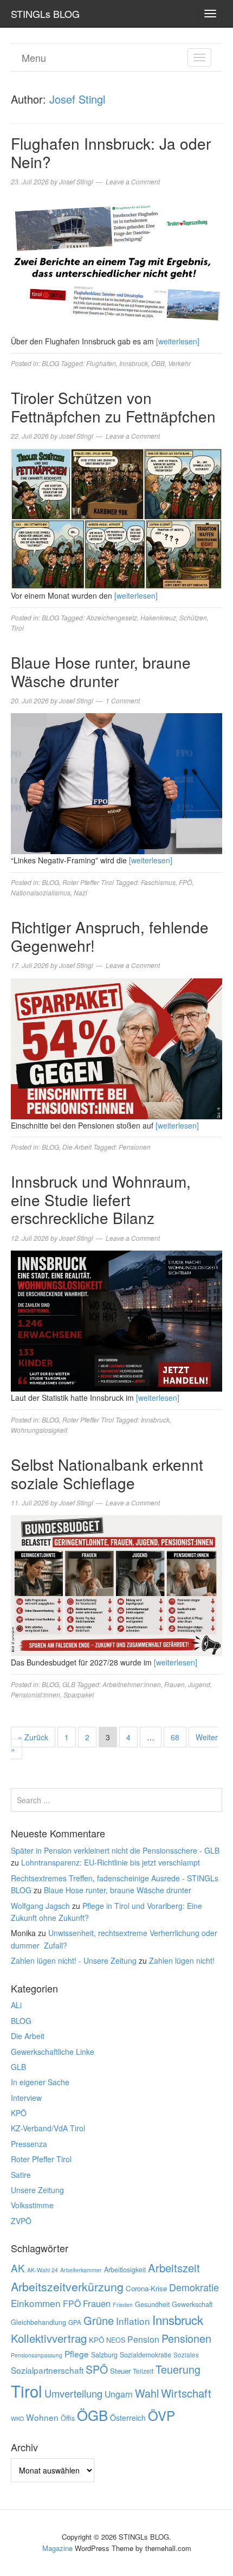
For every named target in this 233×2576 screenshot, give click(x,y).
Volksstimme (32, 2205)
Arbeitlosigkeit (125, 2270)
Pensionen (135, 1147)
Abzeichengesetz (112, 617)
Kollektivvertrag (49, 2338)
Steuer (120, 2371)
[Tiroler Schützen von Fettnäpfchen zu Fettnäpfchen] (116, 518)
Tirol (17, 628)
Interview (26, 2098)
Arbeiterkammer (81, 2270)
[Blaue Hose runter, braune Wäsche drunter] (116, 783)
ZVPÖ (21, 2221)
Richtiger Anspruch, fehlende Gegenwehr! (110, 936)
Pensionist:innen (35, 1694)
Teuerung (178, 2369)
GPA (75, 2322)
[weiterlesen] (178, 341)
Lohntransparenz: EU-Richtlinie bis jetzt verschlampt (111, 1862)
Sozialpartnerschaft (47, 2370)
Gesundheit (152, 2304)
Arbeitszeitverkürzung (67, 2286)
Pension (143, 2339)
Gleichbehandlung (38, 2322)
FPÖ (185, 882)
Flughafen (101, 363)
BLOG (50, 363)
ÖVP (161, 2415)
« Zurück (33, 1737)
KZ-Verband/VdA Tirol (48, 2128)
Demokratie (194, 2287)
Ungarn (119, 2394)
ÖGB (92, 2415)
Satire (21, 2175)
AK (18, 2268)
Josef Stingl (77, 99)
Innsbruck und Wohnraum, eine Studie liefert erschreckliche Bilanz (101, 1199)
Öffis (68, 2418)
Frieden (123, 2305)
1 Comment (123, 700)
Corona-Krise (146, 2288)
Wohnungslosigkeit (39, 1430)
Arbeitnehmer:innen (132, 1684)
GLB (69, 1684)
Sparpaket (79, 1694)
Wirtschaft (186, 2393)
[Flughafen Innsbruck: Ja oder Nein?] (116, 264)
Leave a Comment (133, 181)
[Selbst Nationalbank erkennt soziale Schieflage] (116, 1585)
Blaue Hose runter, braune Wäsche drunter (101, 671)
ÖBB (158, 363)
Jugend (199, 1684)
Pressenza (29, 2144)
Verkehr (179, 363)
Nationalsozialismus (41, 892)
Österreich (128, 2418)
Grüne (99, 2320)
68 (175, 1737)
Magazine (57, 2548)
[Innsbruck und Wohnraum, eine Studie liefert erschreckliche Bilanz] (116, 1320)
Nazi (80, 892)
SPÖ (97, 2369)
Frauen (174, 1684)
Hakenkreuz (158, 617)
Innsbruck (134, 363)
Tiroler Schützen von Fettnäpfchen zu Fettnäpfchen (113, 407)
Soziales (186, 2355)
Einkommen (36, 2303)
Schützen (193, 617)
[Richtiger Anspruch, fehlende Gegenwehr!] (116, 1047)
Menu (34, 57)
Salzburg (104, 2355)
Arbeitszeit (174, 2268)
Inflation (133, 2321)
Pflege (77, 2354)
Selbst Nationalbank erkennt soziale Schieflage (107, 1473)
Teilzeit (143, 2371)
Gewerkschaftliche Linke (53, 2052)
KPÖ (19, 2113)
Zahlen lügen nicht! (182, 1960)
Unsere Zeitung (37, 2190)
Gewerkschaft (192, 2304)
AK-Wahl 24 (43, 2270)
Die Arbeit (77, 1147)
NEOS (116, 2340)
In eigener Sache (40, 2082)
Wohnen (42, 2417)
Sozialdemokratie (145, 2355)
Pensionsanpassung (37, 2355)
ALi (16, 2005)
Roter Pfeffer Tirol (88, 882)
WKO (17, 2418)
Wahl (147, 2393)
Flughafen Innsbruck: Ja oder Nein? (111, 152)
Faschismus (158, 882)
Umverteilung (73, 2393)
